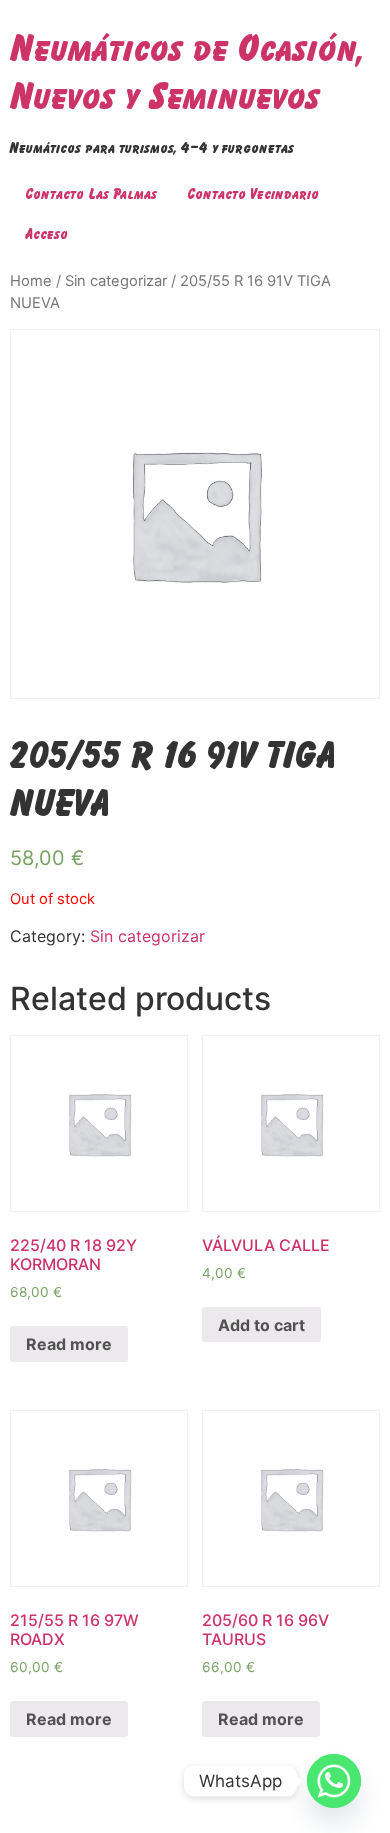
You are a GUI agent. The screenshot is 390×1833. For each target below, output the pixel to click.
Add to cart (261, 1325)
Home (31, 281)
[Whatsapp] (334, 1781)
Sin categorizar (116, 281)
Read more (69, 1344)
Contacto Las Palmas (91, 193)
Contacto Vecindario (253, 193)
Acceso (46, 233)
